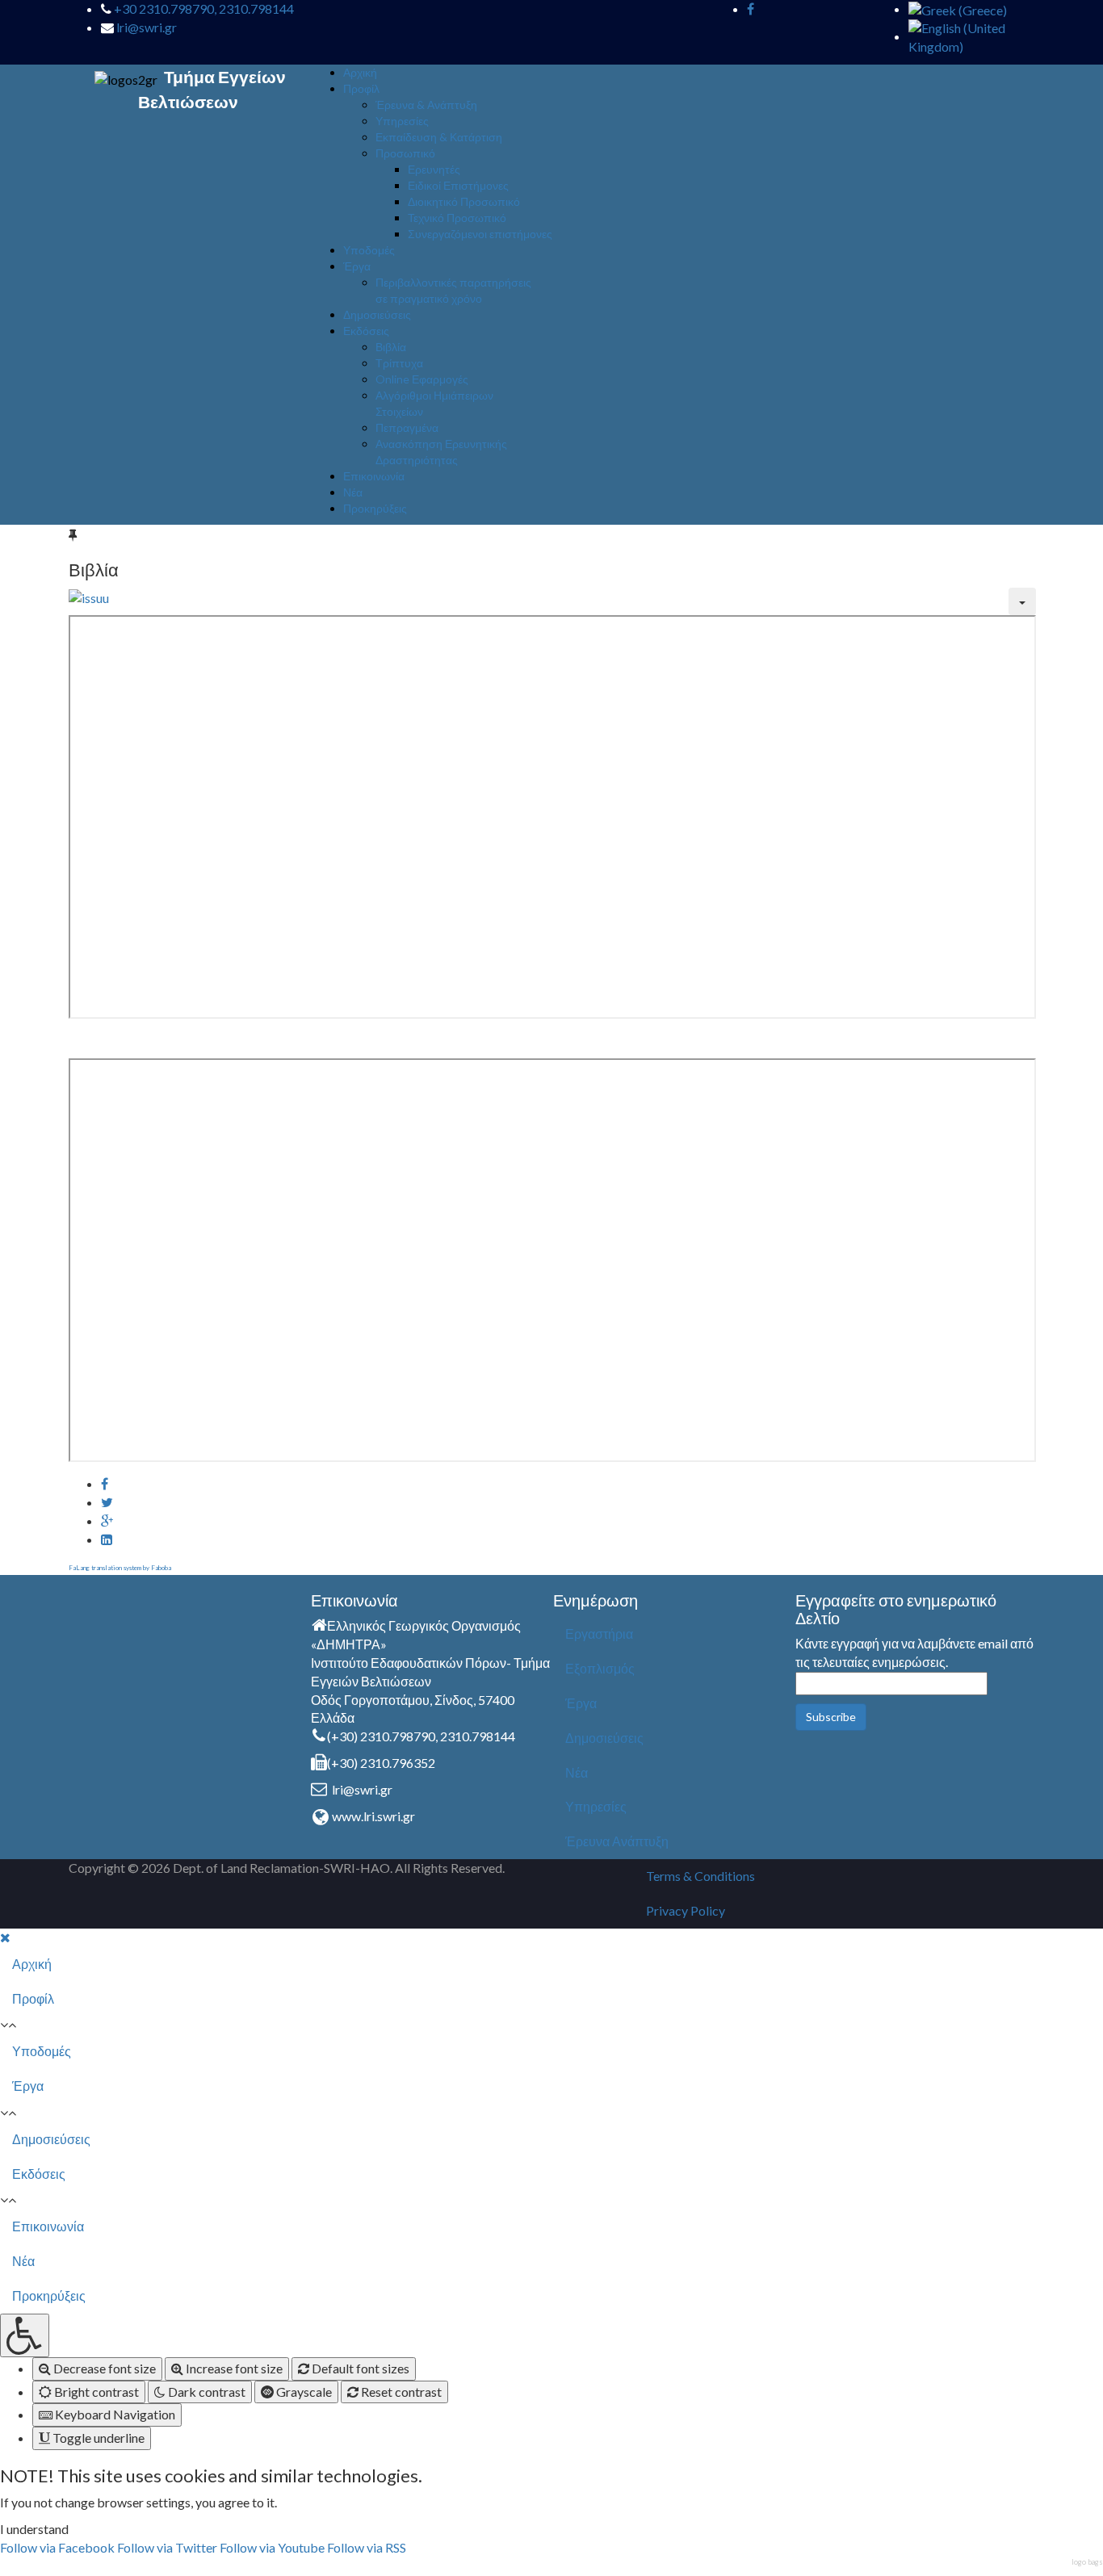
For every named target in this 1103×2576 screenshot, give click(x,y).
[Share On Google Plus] (107, 1520)
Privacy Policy (686, 1910)
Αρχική (360, 72)
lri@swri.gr (147, 27)
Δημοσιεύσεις (377, 314)
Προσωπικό (405, 153)
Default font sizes (359, 2368)
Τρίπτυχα (399, 363)
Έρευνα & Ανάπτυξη (426, 105)
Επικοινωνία (374, 476)
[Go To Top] (1, 2566)
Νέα (353, 492)
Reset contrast (400, 2392)
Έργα (357, 266)
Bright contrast (95, 2392)
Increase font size (233, 2368)
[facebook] (751, 8)
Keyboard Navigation (114, 2414)
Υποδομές (369, 250)
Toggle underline (97, 2438)
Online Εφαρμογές (422, 379)
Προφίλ (361, 88)
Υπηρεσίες (402, 121)
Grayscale (303, 2392)
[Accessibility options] (25, 2335)
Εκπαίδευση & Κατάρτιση (439, 137)
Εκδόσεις (366, 331)
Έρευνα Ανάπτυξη (617, 1841)
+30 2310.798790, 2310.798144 (204, 8)
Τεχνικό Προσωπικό (457, 218)
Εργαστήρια (599, 1634)
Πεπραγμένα (407, 427)
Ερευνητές (434, 169)
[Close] (5, 1937)
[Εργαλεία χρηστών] (1022, 601)
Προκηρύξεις (375, 508)
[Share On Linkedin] (107, 1539)
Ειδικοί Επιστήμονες (458, 185)
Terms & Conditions (700, 1876)
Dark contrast (206, 2392)
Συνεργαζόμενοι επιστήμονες (480, 234)
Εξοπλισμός (600, 1668)
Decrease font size (103, 2368)
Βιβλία (391, 347)
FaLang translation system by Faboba (120, 1568)
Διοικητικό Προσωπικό (464, 201)
